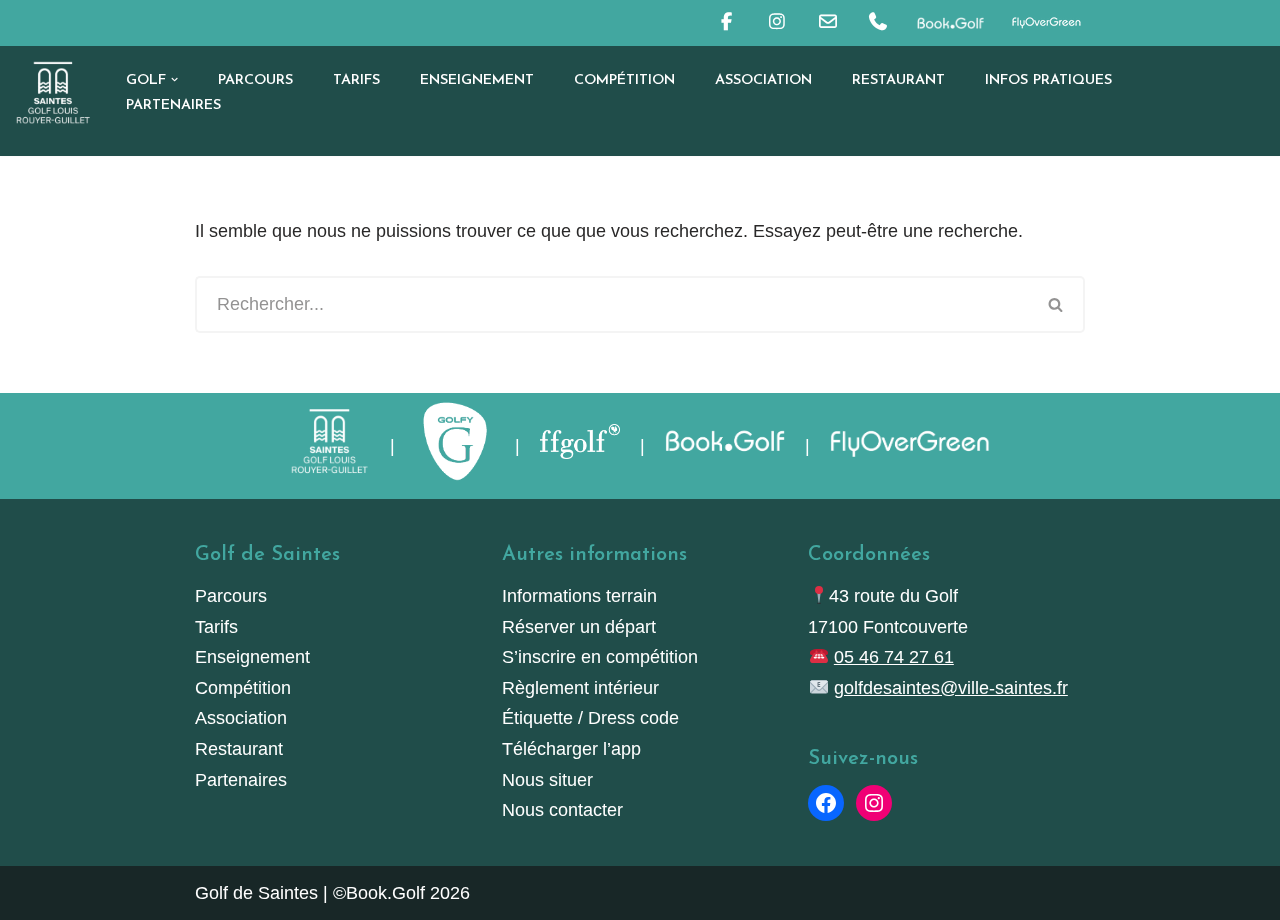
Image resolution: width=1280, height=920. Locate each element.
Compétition (624, 80)
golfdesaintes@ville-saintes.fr (951, 688)
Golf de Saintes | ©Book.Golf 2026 (332, 893)
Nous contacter (562, 810)
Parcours (255, 80)
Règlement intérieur (580, 688)
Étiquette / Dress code (590, 718)
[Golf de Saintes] (53, 92)
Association (763, 80)
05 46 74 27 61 (894, 657)
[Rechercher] (1056, 304)
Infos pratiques (1048, 80)
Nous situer (547, 780)
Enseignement (477, 80)
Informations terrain (579, 596)
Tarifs (356, 80)
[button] (174, 79)
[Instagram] (874, 803)
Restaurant (898, 80)
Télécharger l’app (571, 749)
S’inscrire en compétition (600, 657)
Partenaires (173, 105)
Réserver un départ (579, 627)
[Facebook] (826, 803)
